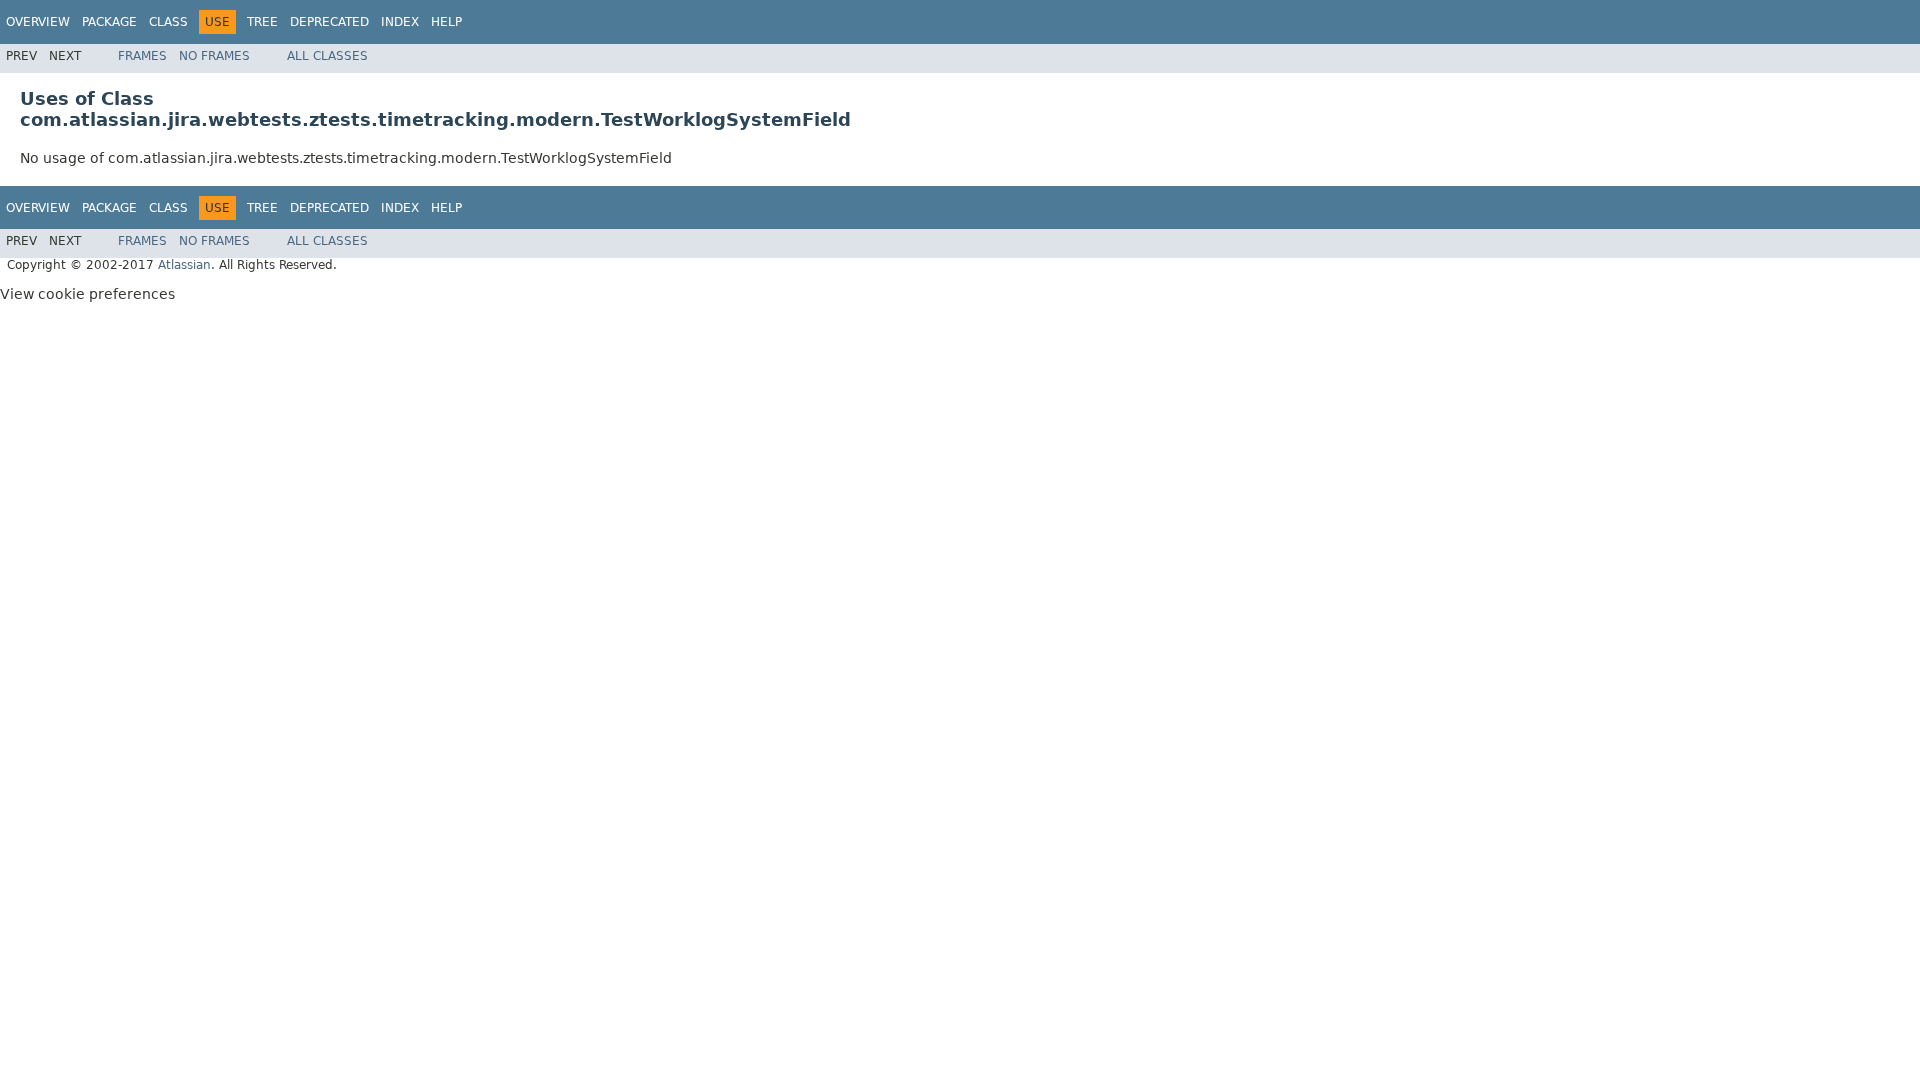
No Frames (214, 56)
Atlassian (184, 265)
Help (446, 22)
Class (168, 22)
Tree (262, 22)
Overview (38, 22)
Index (400, 22)
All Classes (327, 56)
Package (109, 22)
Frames (142, 56)
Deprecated (329, 22)
